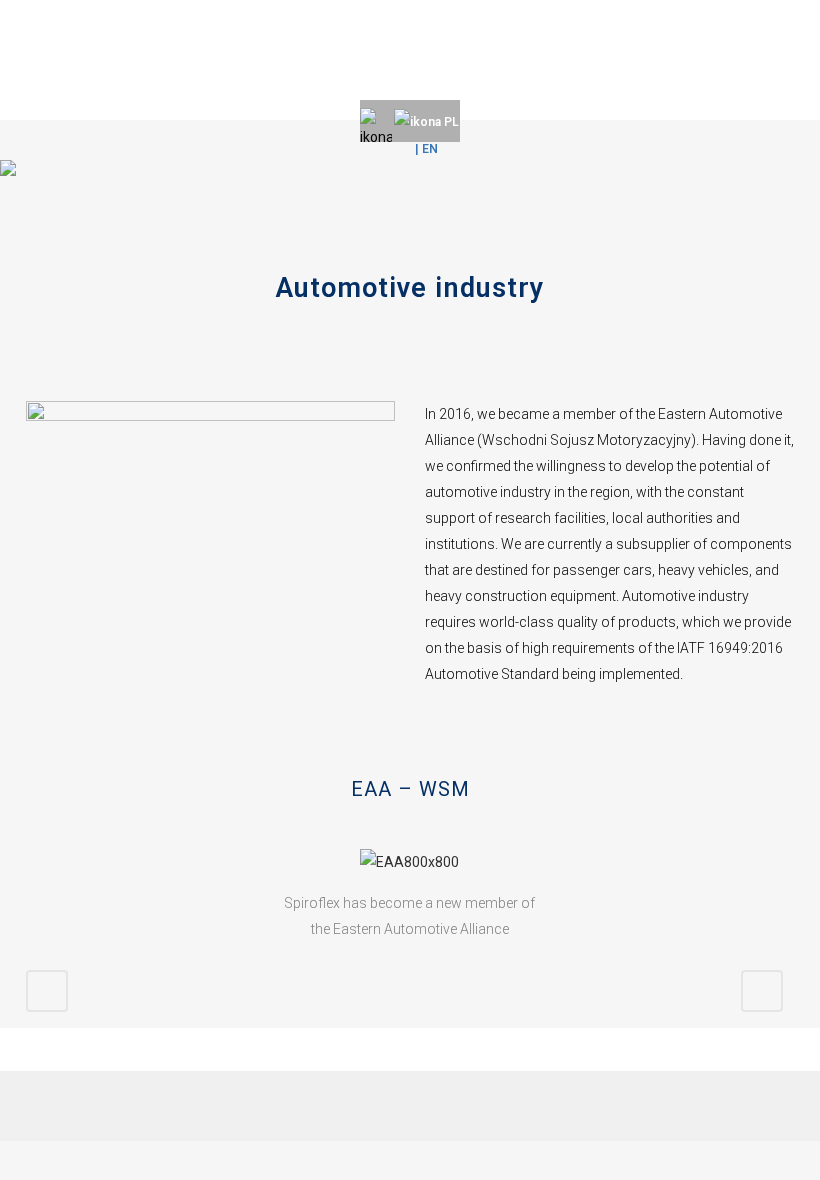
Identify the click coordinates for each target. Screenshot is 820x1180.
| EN (426, 149)
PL (450, 122)
